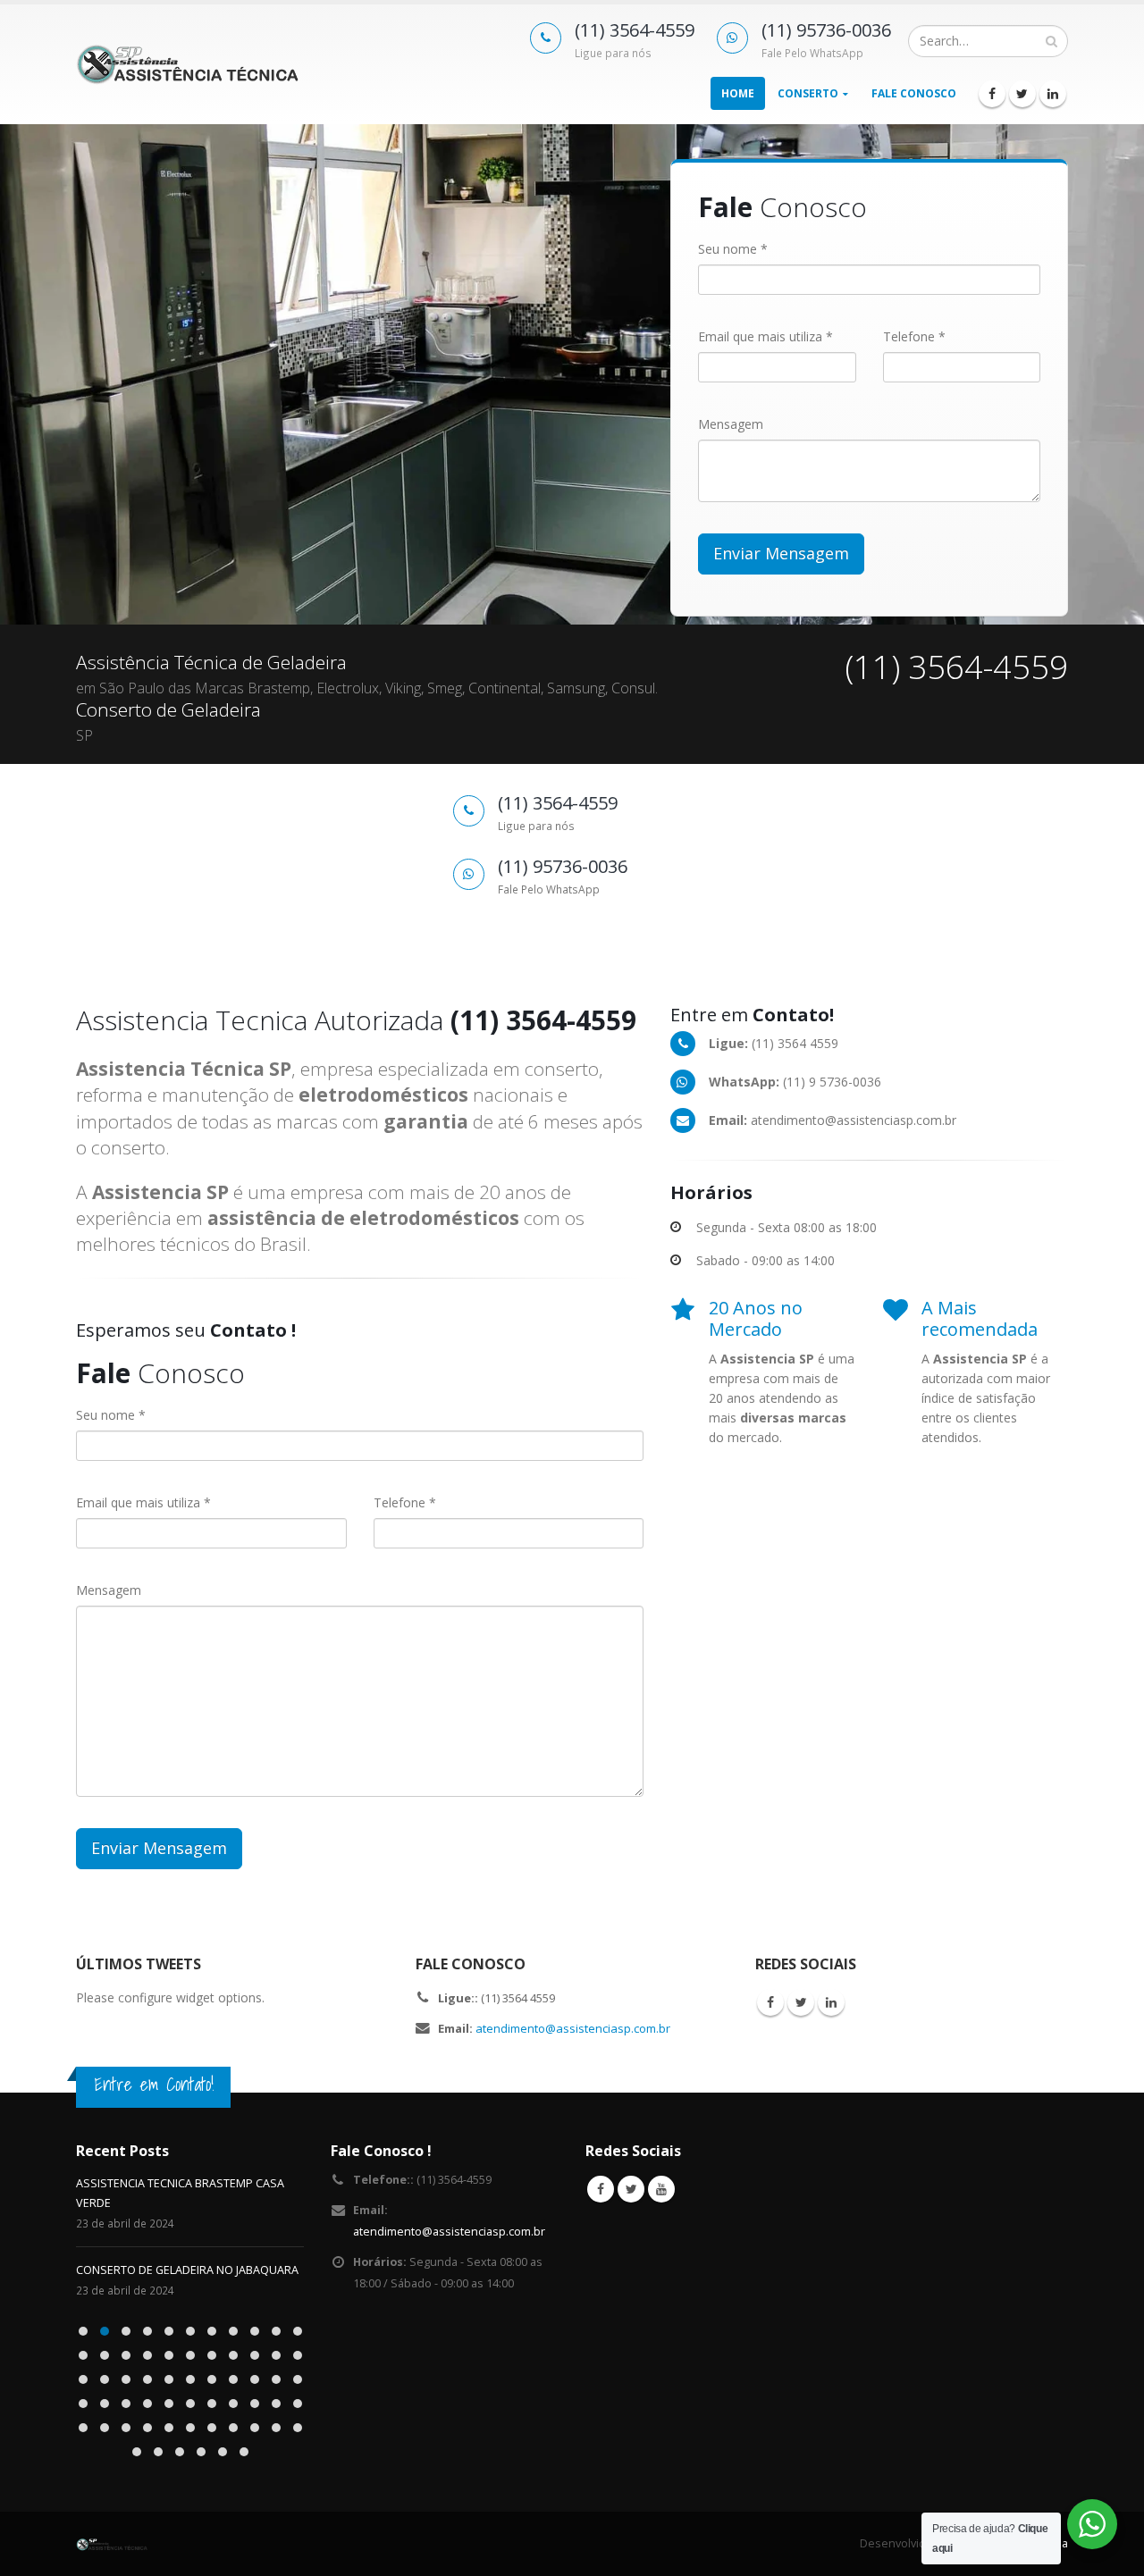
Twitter (801, 2002)
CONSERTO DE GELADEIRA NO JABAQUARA (187, 2270)
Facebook (770, 2002)
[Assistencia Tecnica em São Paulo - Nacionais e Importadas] (188, 64)
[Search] (1051, 41)
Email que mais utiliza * (765, 336)
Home (738, 93)
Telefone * (914, 336)
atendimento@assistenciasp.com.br (573, 2028)
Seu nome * (733, 249)
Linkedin (831, 2002)
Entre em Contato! (154, 2084)
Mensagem (731, 424)
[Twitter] (1022, 94)
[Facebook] (992, 94)
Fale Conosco (914, 93)
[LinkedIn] (1053, 94)
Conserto (808, 93)
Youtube (661, 2189)
